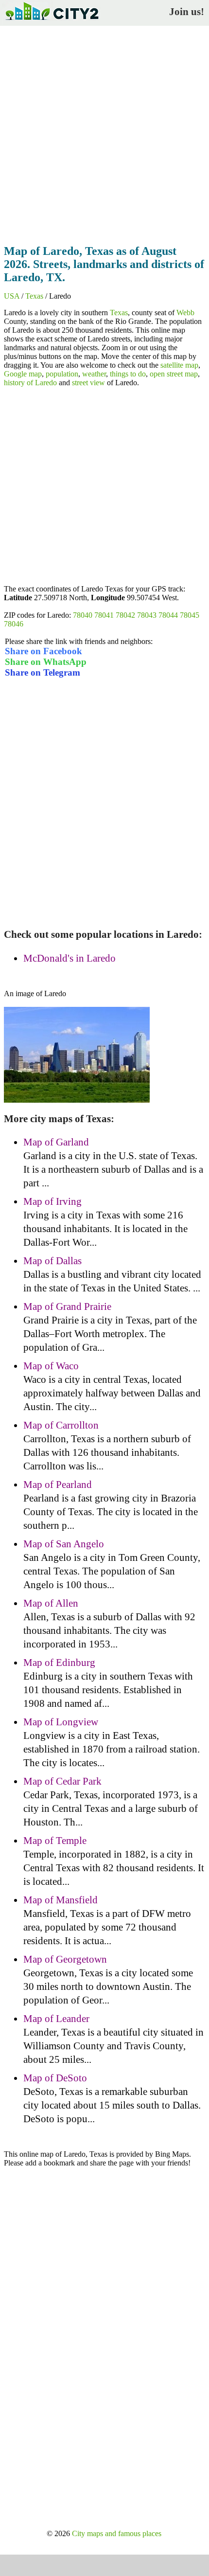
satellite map (179, 365)
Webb (185, 313)
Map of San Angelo (64, 1544)
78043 (147, 615)
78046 (14, 624)
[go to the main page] (52, 22)
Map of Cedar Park (62, 1781)
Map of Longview (61, 1722)
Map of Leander (56, 2019)
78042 (125, 615)
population (62, 374)
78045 (190, 615)
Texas (34, 296)
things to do (128, 374)
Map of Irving (52, 1201)
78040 (83, 615)
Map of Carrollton (61, 1425)
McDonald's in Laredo (70, 958)
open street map (174, 374)
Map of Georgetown (65, 1959)
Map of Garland (56, 1142)
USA (12, 296)
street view (88, 383)
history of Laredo (30, 383)
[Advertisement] (104, 132)
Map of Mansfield (61, 1900)
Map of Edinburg (59, 1663)
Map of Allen (51, 1603)
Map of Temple (55, 1841)
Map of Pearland (58, 1485)
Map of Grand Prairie (67, 1306)
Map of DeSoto (55, 2078)
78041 (104, 615)
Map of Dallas (52, 1261)
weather (94, 374)
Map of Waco (51, 1366)
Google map (23, 374)
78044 (168, 615)
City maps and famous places (117, 2533)
